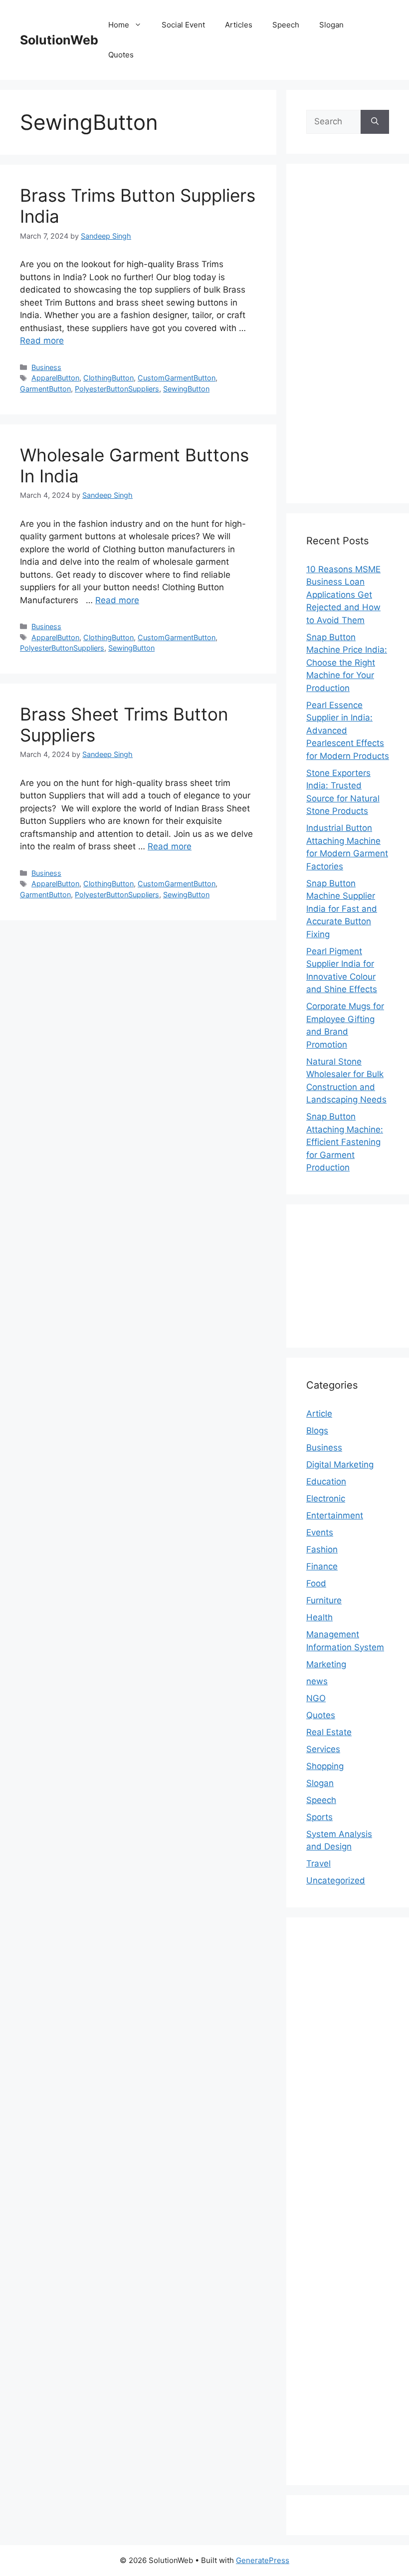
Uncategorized (336, 1880)
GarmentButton (45, 389)
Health (319, 1617)
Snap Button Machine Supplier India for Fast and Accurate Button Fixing (342, 909)
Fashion (322, 1549)
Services (323, 1749)
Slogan (331, 25)
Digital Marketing (340, 1465)
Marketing (326, 1664)
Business (46, 367)
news (317, 1681)
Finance (322, 1566)
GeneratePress (263, 2560)
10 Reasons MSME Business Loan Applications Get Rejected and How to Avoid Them (343, 595)
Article (319, 1414)
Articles (239, 25)
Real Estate (329, 1732)
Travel (318, 1863)
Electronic (326, 1498)
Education (326, 1481)
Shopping (325, 1766)
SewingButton (186, 389)
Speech (286, 25)
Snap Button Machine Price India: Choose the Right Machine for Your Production (347, 663)
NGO (316, 1698)
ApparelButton (55, 378)
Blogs (317, 1431)
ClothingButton (108, 378)
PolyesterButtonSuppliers (117, 389)
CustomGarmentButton (177, 378)
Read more (42, 341)
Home (119, 25)
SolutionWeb (59, 40)
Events (320, 1532)
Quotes (121, 55)
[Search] (375, 122)
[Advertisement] (348, 334)
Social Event (183, 25)
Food (316, 1583)
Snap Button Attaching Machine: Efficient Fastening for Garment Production (345, 1142)
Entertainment (335, 1515)
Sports (319, 1817)
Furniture (324, 1600)
